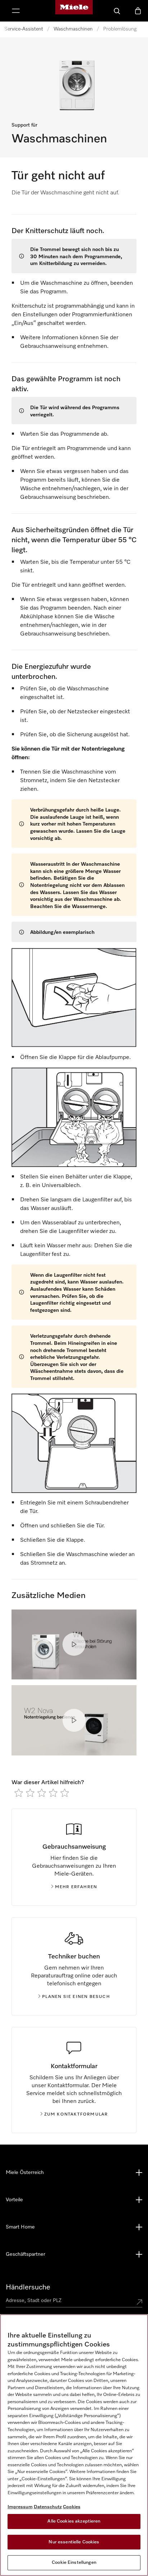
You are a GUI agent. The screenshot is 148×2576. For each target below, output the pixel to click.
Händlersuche (28, 2287)
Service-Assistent (24, 29)
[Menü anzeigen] (16, 11)
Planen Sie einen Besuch (76, 1997)
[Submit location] (139, 2302)
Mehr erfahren (76, 1887)
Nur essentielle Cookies (74, 2542)
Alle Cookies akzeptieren (74, 2521)
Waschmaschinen (73, 29)
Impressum (20, 2507)
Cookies (72, 2507)
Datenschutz (48, 2507)
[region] (74, 2445)
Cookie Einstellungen (74, 2563)
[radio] (19, 1793)
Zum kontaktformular (76, 2114)
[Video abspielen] (74, 1644)
